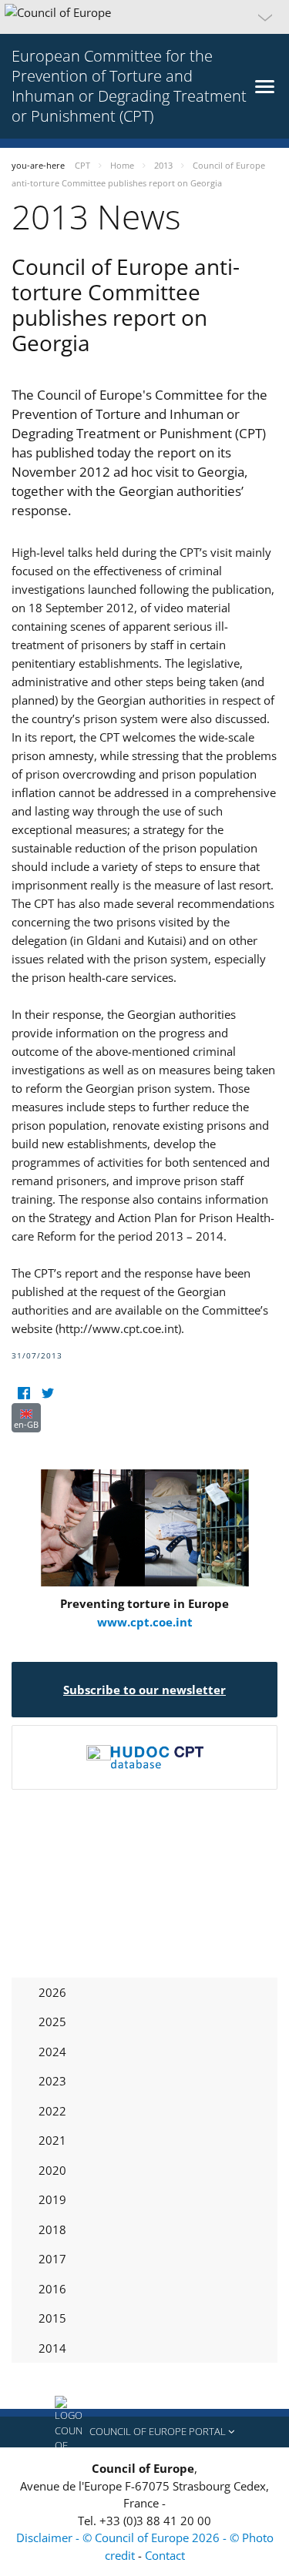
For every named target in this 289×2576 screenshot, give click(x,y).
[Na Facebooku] (24, 1394)
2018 (52, 2229)
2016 (52, 2289)
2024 (52, 2052)
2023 (52, 2081)
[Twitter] (47, 1394)
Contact (165, 2555)
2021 (52, 2140)
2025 (52, 2022)
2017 (52, 2259)
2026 (52, 1992)
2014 (52, 2348)
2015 (52, 2318)
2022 (52, 2111)
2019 (52, 2199)
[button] (144, 17)
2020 (52, 2170)
